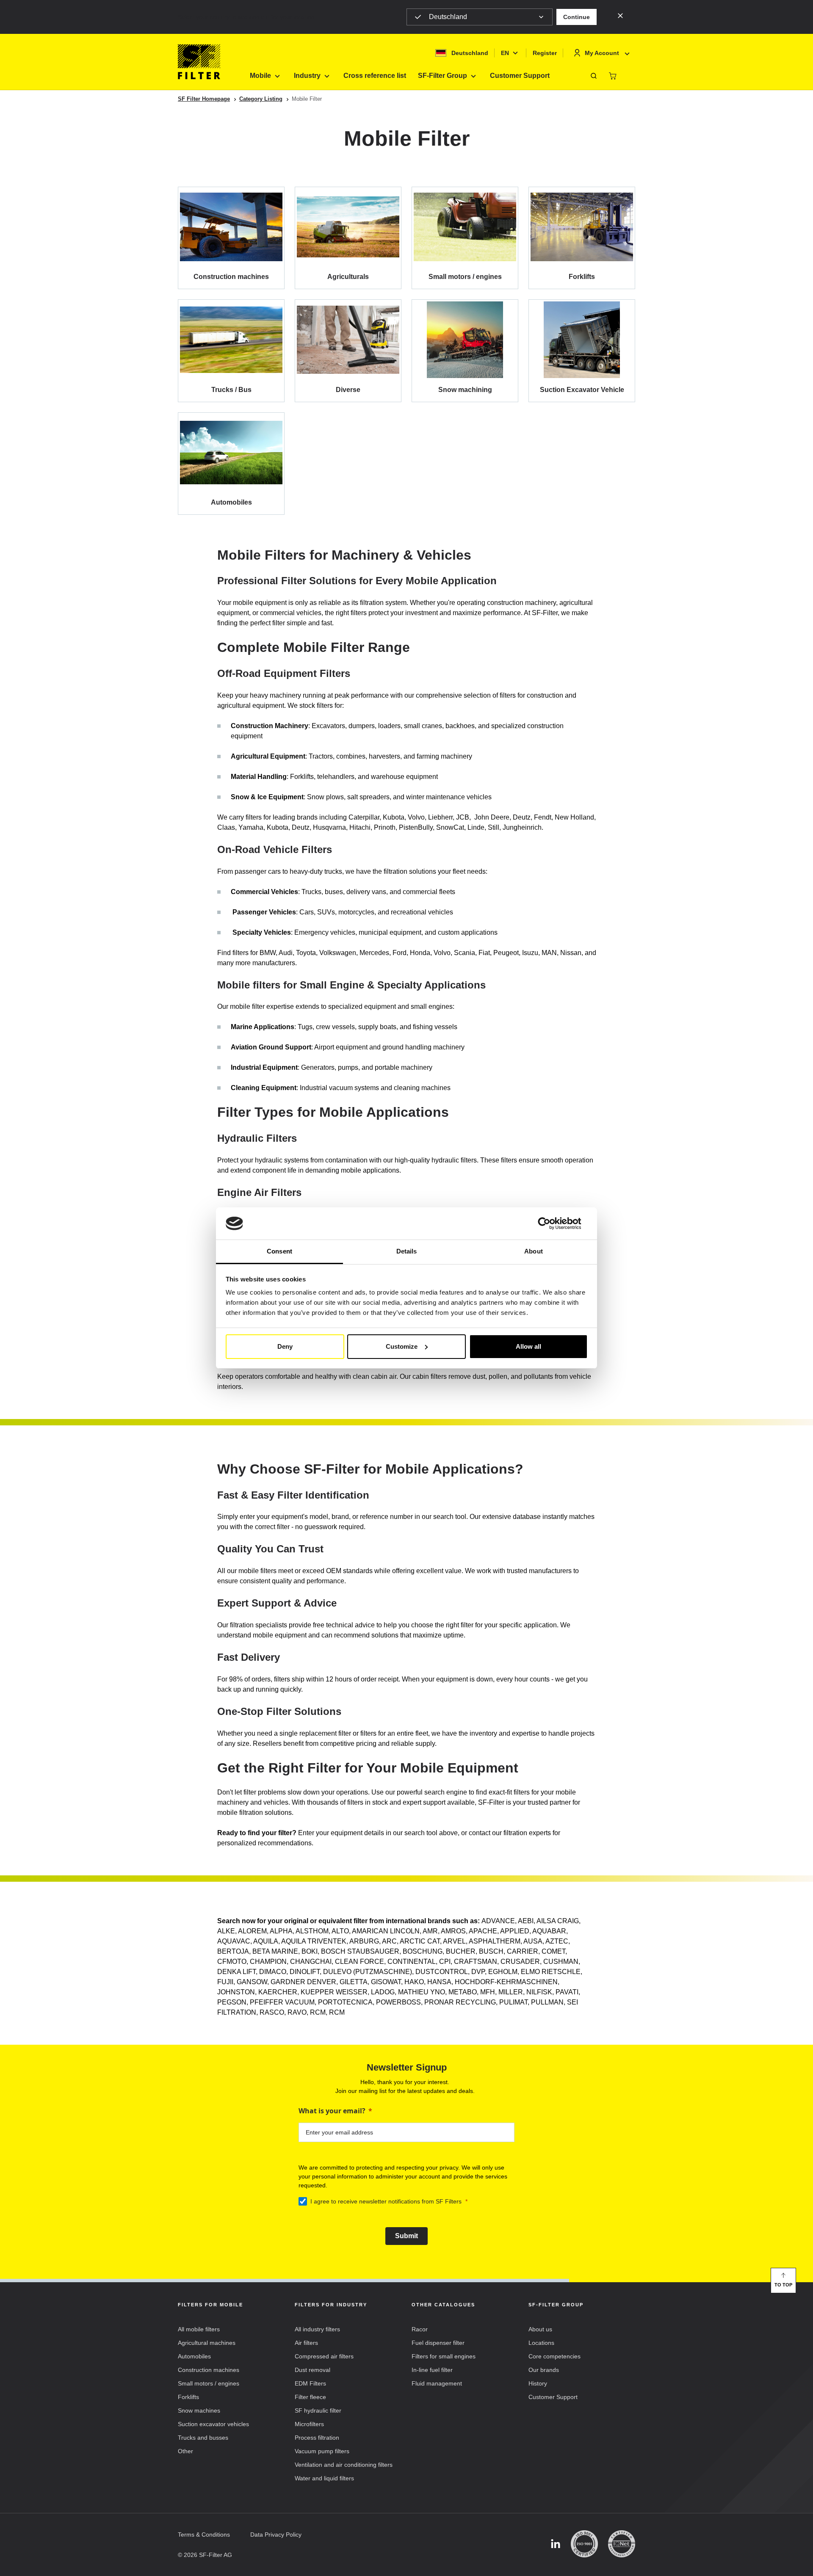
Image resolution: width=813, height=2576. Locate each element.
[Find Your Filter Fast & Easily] (594, 76)
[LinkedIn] (556, 2544)
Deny (285, 1346)
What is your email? (332, 2111)
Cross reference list (375, 76)
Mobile (260, 76)
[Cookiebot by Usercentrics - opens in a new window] (551, 1223)
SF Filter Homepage (204, 99)
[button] (577, 17)
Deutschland (448, 17)
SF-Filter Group (442, 76)
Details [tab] (407, 1251)
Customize (402, 1346)
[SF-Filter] (199, 62)
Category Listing (261, 99)
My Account (602, 53)
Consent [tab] (279, 1251)
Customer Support (520, 76)
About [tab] (534, 1251)
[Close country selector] (620, 15)
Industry (307, 76)
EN (505, 53)
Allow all (528, 1346)
